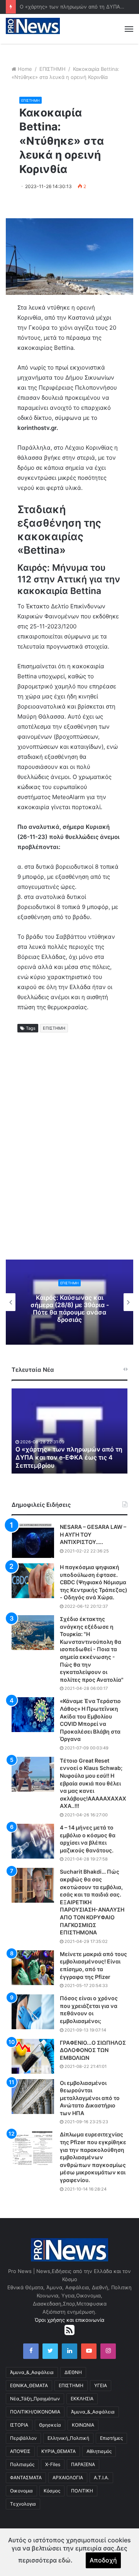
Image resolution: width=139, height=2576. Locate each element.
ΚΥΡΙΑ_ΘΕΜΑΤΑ (58, 2451)
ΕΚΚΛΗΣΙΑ (82, 2399)
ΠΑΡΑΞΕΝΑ (83, 2464)
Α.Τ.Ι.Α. (101, 2478)
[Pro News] (33, 26)
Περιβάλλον (23, 2438)
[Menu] (129, 29)
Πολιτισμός (22, 2464)
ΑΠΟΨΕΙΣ (20, 2451)
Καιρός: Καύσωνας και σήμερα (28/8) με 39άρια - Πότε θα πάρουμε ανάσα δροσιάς (70, 1309)
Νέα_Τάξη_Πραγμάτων (35, 2399)
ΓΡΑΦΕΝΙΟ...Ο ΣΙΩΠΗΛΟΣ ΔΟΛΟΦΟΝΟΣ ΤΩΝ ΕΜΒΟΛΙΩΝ (93, 2050)
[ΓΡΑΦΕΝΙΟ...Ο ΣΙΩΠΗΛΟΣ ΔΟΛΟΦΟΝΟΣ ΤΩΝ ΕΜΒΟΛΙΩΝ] (33, 2056)
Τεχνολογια (23, 2504)
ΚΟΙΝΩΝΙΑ (83, 2425)
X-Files (53, 2464)
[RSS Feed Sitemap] (69, 2330)
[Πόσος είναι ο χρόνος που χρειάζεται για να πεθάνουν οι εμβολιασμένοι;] (33, 2012)
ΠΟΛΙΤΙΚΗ (82, 2491)
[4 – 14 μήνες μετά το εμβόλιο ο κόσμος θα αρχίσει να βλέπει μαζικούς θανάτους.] (33, 1841)
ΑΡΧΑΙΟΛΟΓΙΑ (68, 2478)
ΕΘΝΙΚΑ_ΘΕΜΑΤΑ (29, 2385)
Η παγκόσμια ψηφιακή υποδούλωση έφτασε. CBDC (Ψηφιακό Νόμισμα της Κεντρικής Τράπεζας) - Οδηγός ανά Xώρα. (94, 1582)
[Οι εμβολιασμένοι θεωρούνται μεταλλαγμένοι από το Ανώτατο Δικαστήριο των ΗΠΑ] (33, 2097)
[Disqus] (69, 1155)
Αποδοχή (103, 2560)
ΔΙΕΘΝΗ (73, 2372)
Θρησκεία (50, 2425)
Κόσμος (52, 2491)
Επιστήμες (111, 2438)
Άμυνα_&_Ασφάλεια (32, 2372)
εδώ (64, 2560)
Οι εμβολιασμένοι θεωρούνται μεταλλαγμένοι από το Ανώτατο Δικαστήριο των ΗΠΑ (90, 2098)
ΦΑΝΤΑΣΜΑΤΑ (26, 2478)
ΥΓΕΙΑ (101, 2385)
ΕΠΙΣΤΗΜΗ (53, 69)
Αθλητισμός (99, 2451)
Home (25, 69)
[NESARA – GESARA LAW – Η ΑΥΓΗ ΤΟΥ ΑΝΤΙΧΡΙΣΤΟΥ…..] (33, 1540)
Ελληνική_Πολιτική (68, 2438)
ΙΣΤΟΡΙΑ (19, 2425)
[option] (69, 1302)
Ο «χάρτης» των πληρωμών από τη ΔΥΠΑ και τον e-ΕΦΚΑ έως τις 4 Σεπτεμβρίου (69, 1457)
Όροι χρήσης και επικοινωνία (69, 2320)
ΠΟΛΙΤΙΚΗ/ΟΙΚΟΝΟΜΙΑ (35, 2412)
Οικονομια (21, 2491)
